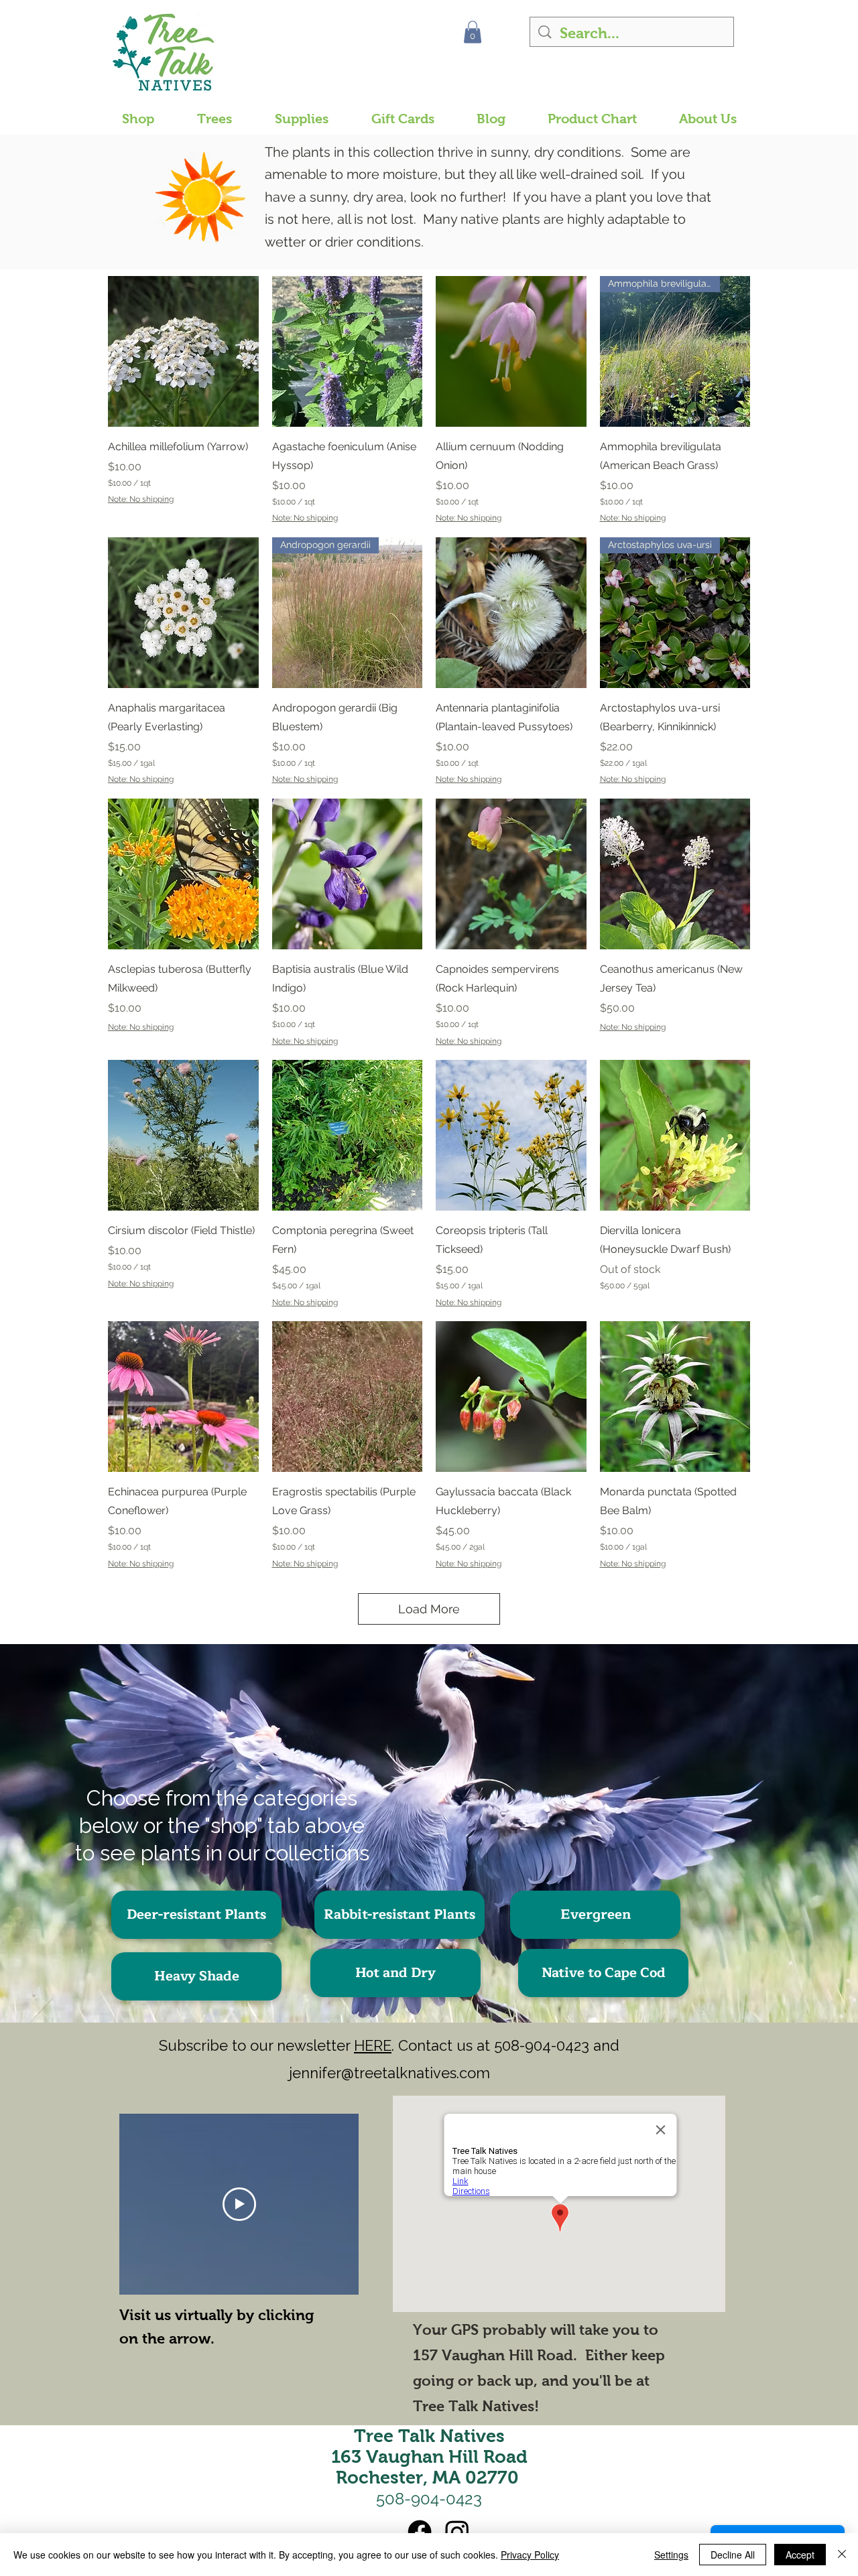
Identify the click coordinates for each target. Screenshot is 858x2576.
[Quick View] (183, 351)
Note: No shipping (141, 499)
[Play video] (239, 2204)
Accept (800, 2555)
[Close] (842, 2555)
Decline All (733, 2555)
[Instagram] (457, 2532)
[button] (473, 32)
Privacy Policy (530, 2555)
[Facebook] (420, 2532)
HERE (373, 2045)
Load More (429, 1609)
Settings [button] (671, 2555)
